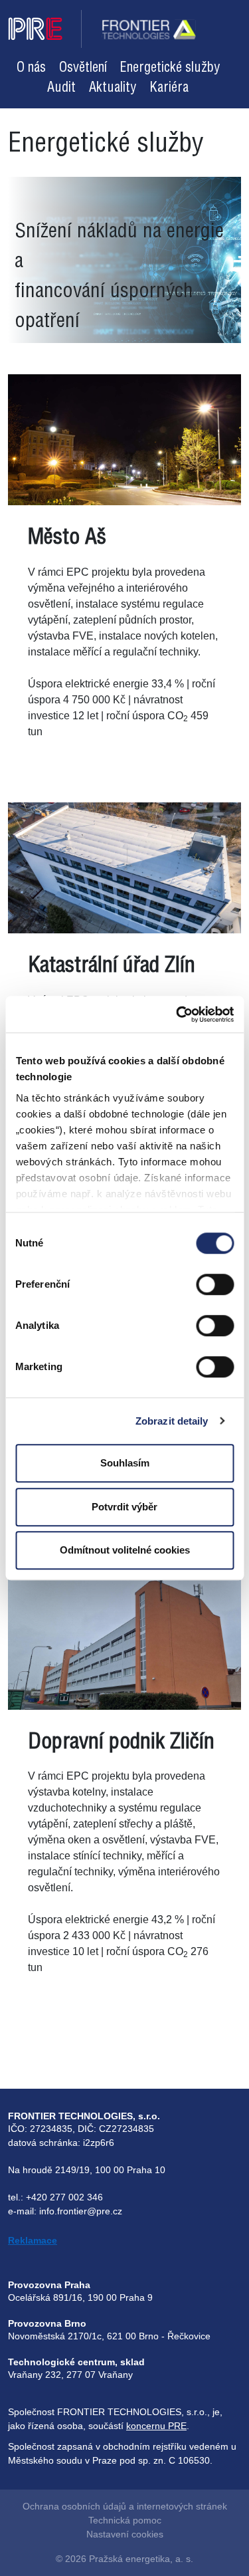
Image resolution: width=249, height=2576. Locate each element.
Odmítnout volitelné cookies (125, 1550)
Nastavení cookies (125, 2534)
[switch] (215, 1284)
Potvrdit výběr (124, 1507)
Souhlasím (125, 1463)
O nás (31, 68)
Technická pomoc (125, 2520)
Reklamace (33, 2240)
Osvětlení (83, 68)
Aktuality (113, 88)
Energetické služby (170, 68)
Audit (61, 88)
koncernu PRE (156, 2426)
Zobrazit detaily (172, 1421)
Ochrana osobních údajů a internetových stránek (125, 2506)
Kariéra (169, 88)
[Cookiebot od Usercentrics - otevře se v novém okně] (177, 1014)
